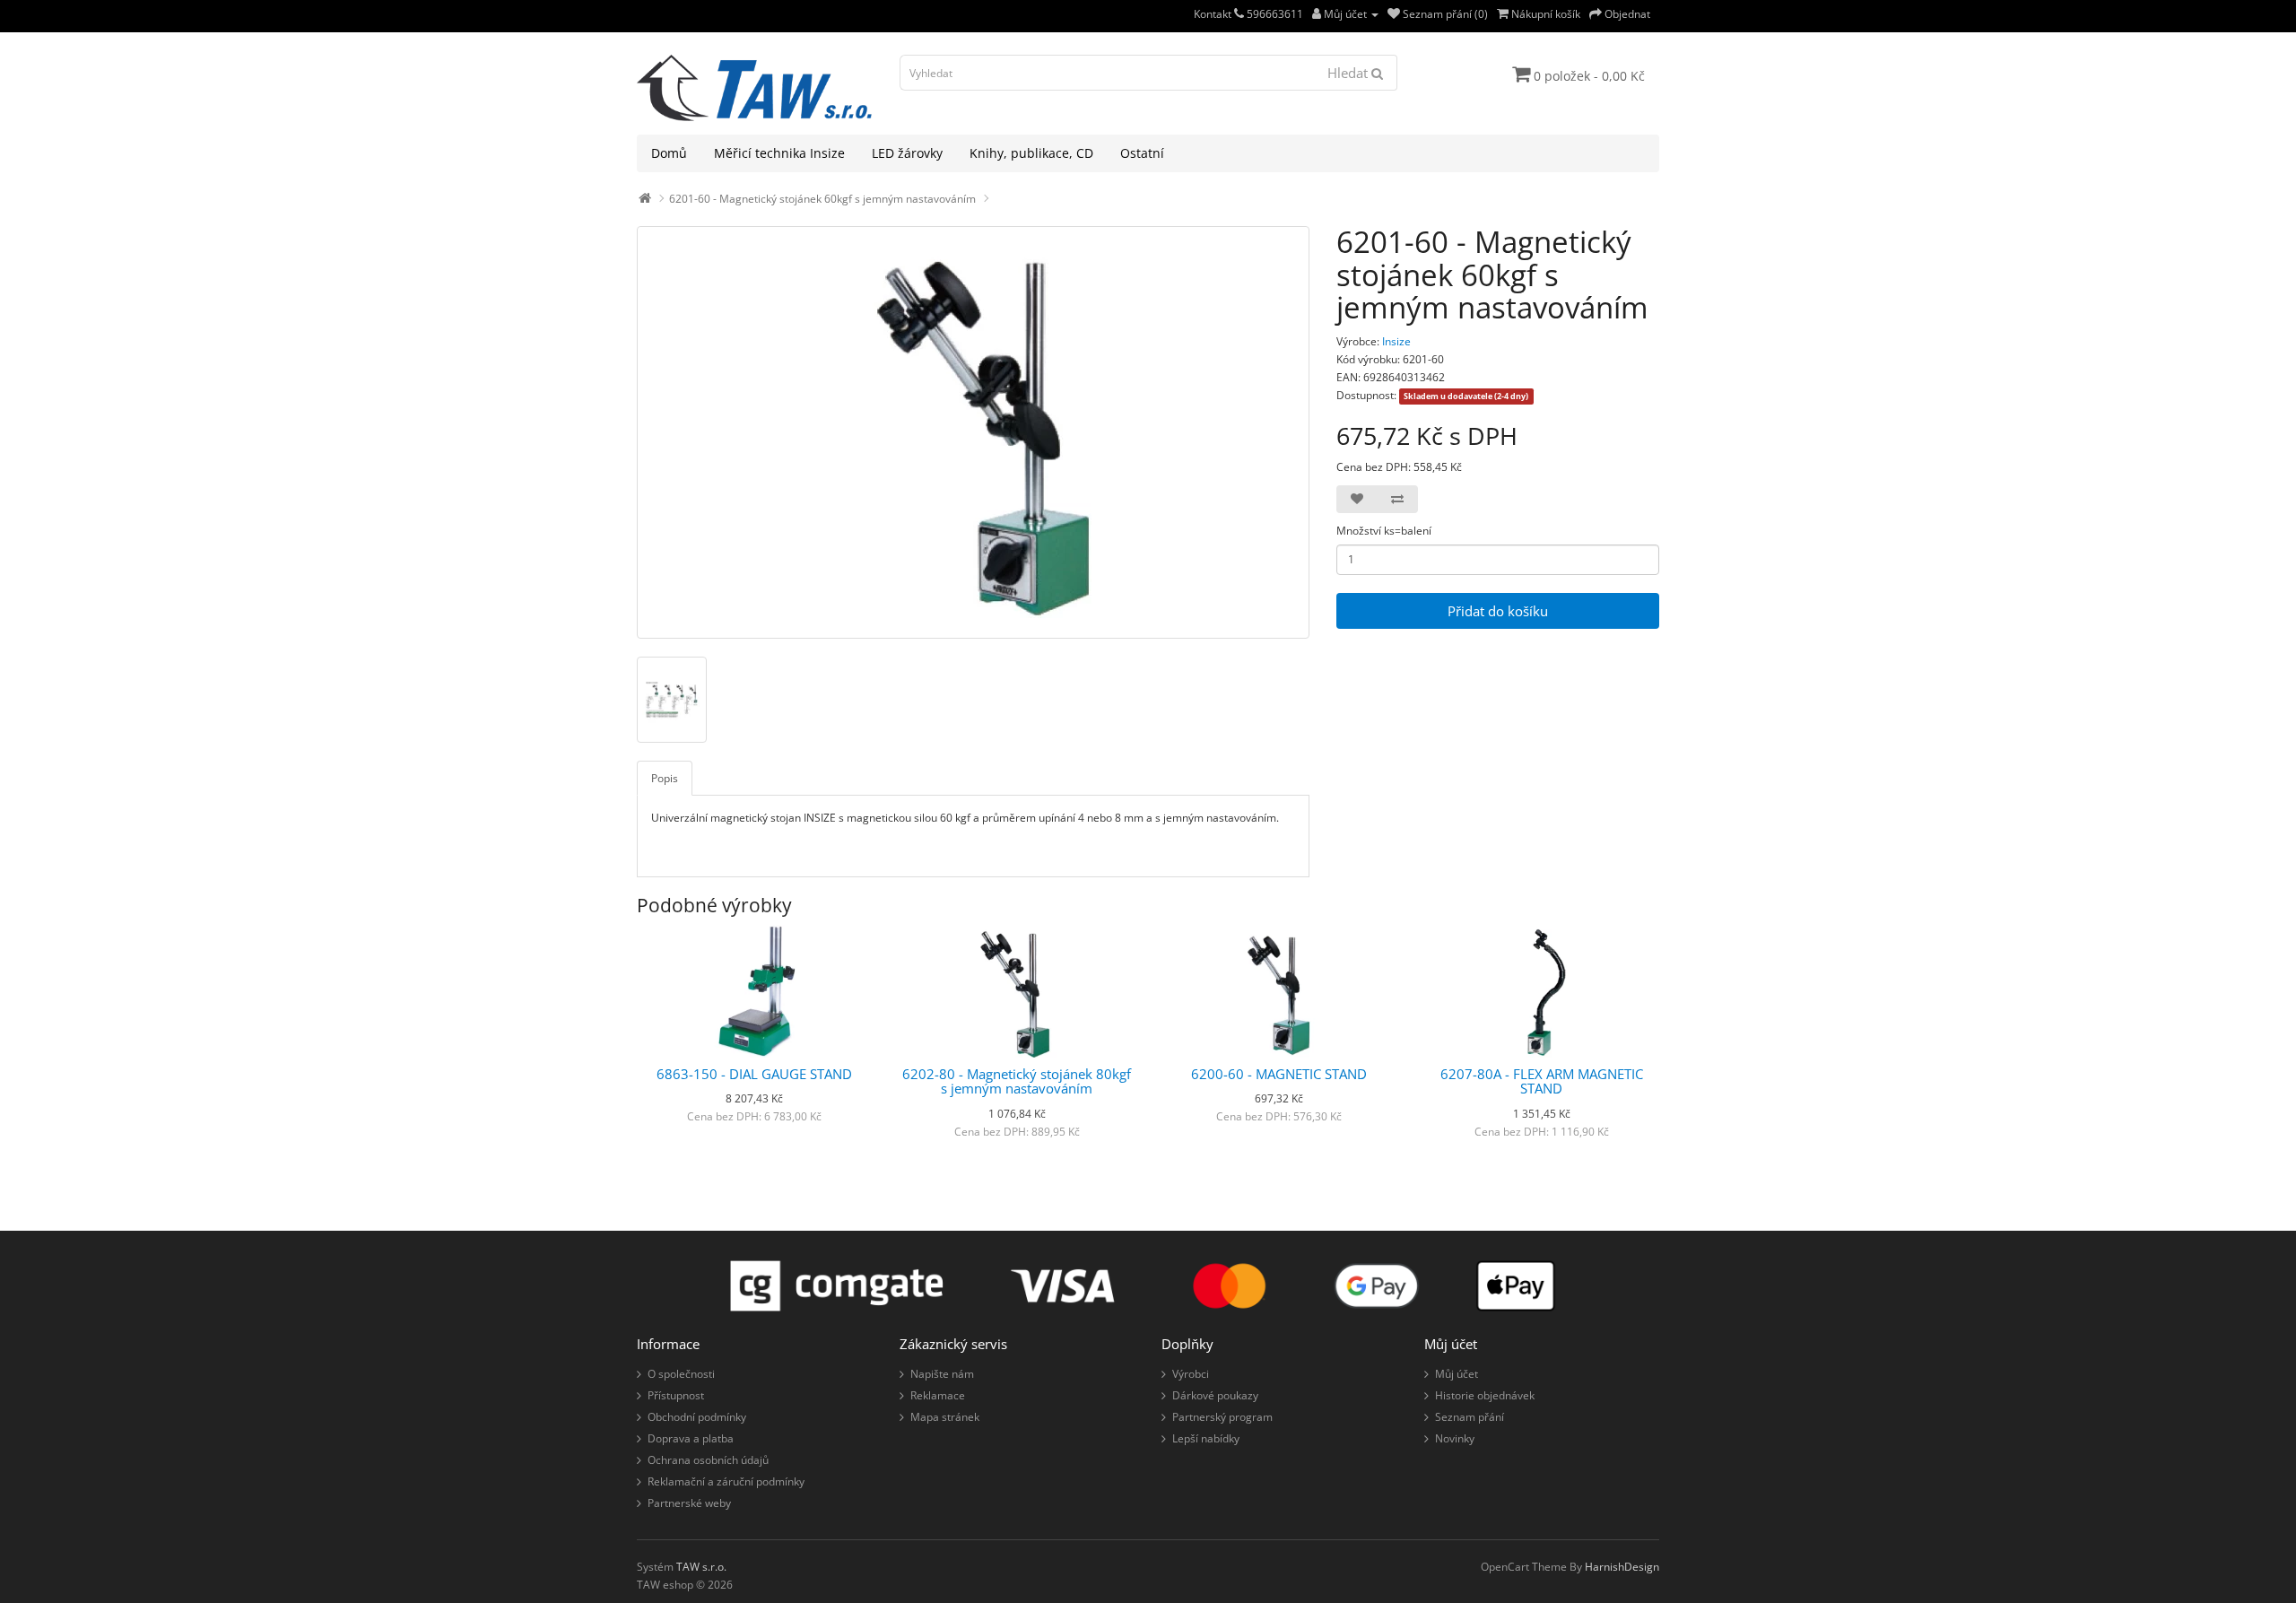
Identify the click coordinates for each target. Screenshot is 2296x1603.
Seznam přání (1470, 1417)
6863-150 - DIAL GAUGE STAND (754, 1074)
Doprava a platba (691, 1438)
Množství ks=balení (1384, 531)
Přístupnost (676, 1395)
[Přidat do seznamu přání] (1357, 499)
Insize (1396, 341)
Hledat (1349, 73)
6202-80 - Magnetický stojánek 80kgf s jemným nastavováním (1017, 1081)
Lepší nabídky (1206, 1438)
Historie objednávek (1485, 1395)
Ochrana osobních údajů (708, 1460)
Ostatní (1142, 153)
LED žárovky (907, 153)
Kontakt (1214, 14)
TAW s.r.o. (701, 1567)
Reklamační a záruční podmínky (726, 1481)
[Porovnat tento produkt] (1397, 499)
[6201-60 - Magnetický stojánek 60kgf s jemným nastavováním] (973, 432)
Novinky (1455, 1438)
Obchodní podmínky (697, 1417)
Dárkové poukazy (1215, 1395)
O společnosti (681, 1374)
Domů (669, 153)
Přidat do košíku (1498, 611)
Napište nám (942, 1374)
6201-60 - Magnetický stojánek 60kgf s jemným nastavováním (822, 199)
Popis (665, 778)
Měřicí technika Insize (779, 153)
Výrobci (1191, 1374)
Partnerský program (1222, 1417)
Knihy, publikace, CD (1031, 153)
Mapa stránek (945, 1417)
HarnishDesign (1622, 1567)
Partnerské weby (689, 1503)
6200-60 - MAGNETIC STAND (1279, 1074)
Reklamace (938, 1395)
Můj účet (1457, 1374)
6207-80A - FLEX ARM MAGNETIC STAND (1542, 1081)
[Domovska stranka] (645, 199)
